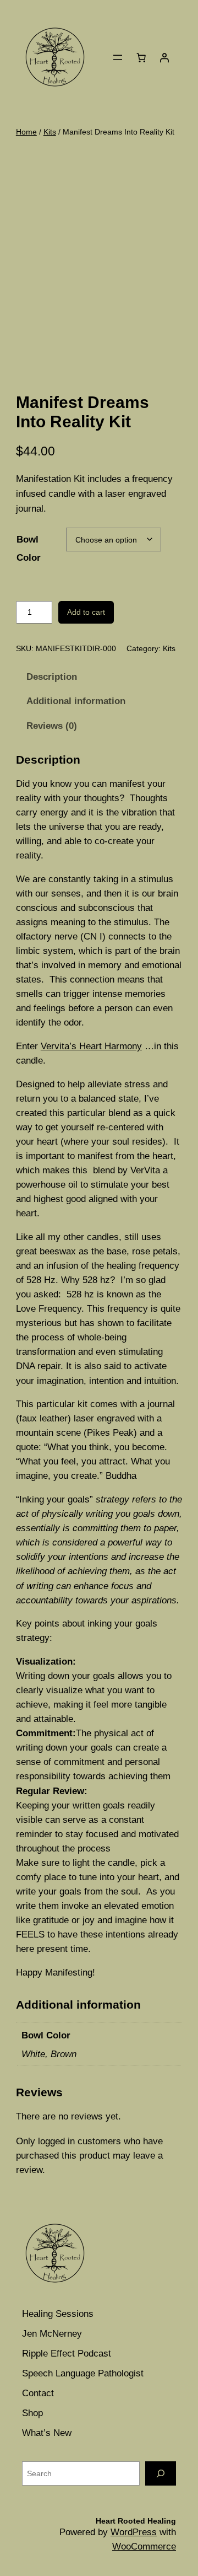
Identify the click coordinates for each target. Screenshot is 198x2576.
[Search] (161, 2473)
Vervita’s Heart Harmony (91, 1046)
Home (26, 132)
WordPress (134, 2532)
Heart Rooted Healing (136, 2521)
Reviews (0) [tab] (52, 726)
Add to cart (86, 612)
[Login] (164, 57)
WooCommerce (144, 2547)
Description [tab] (52, 677)
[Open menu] (118, 57)
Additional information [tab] (76, 701)
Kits (50, 132)
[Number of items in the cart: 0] (141, 57)
